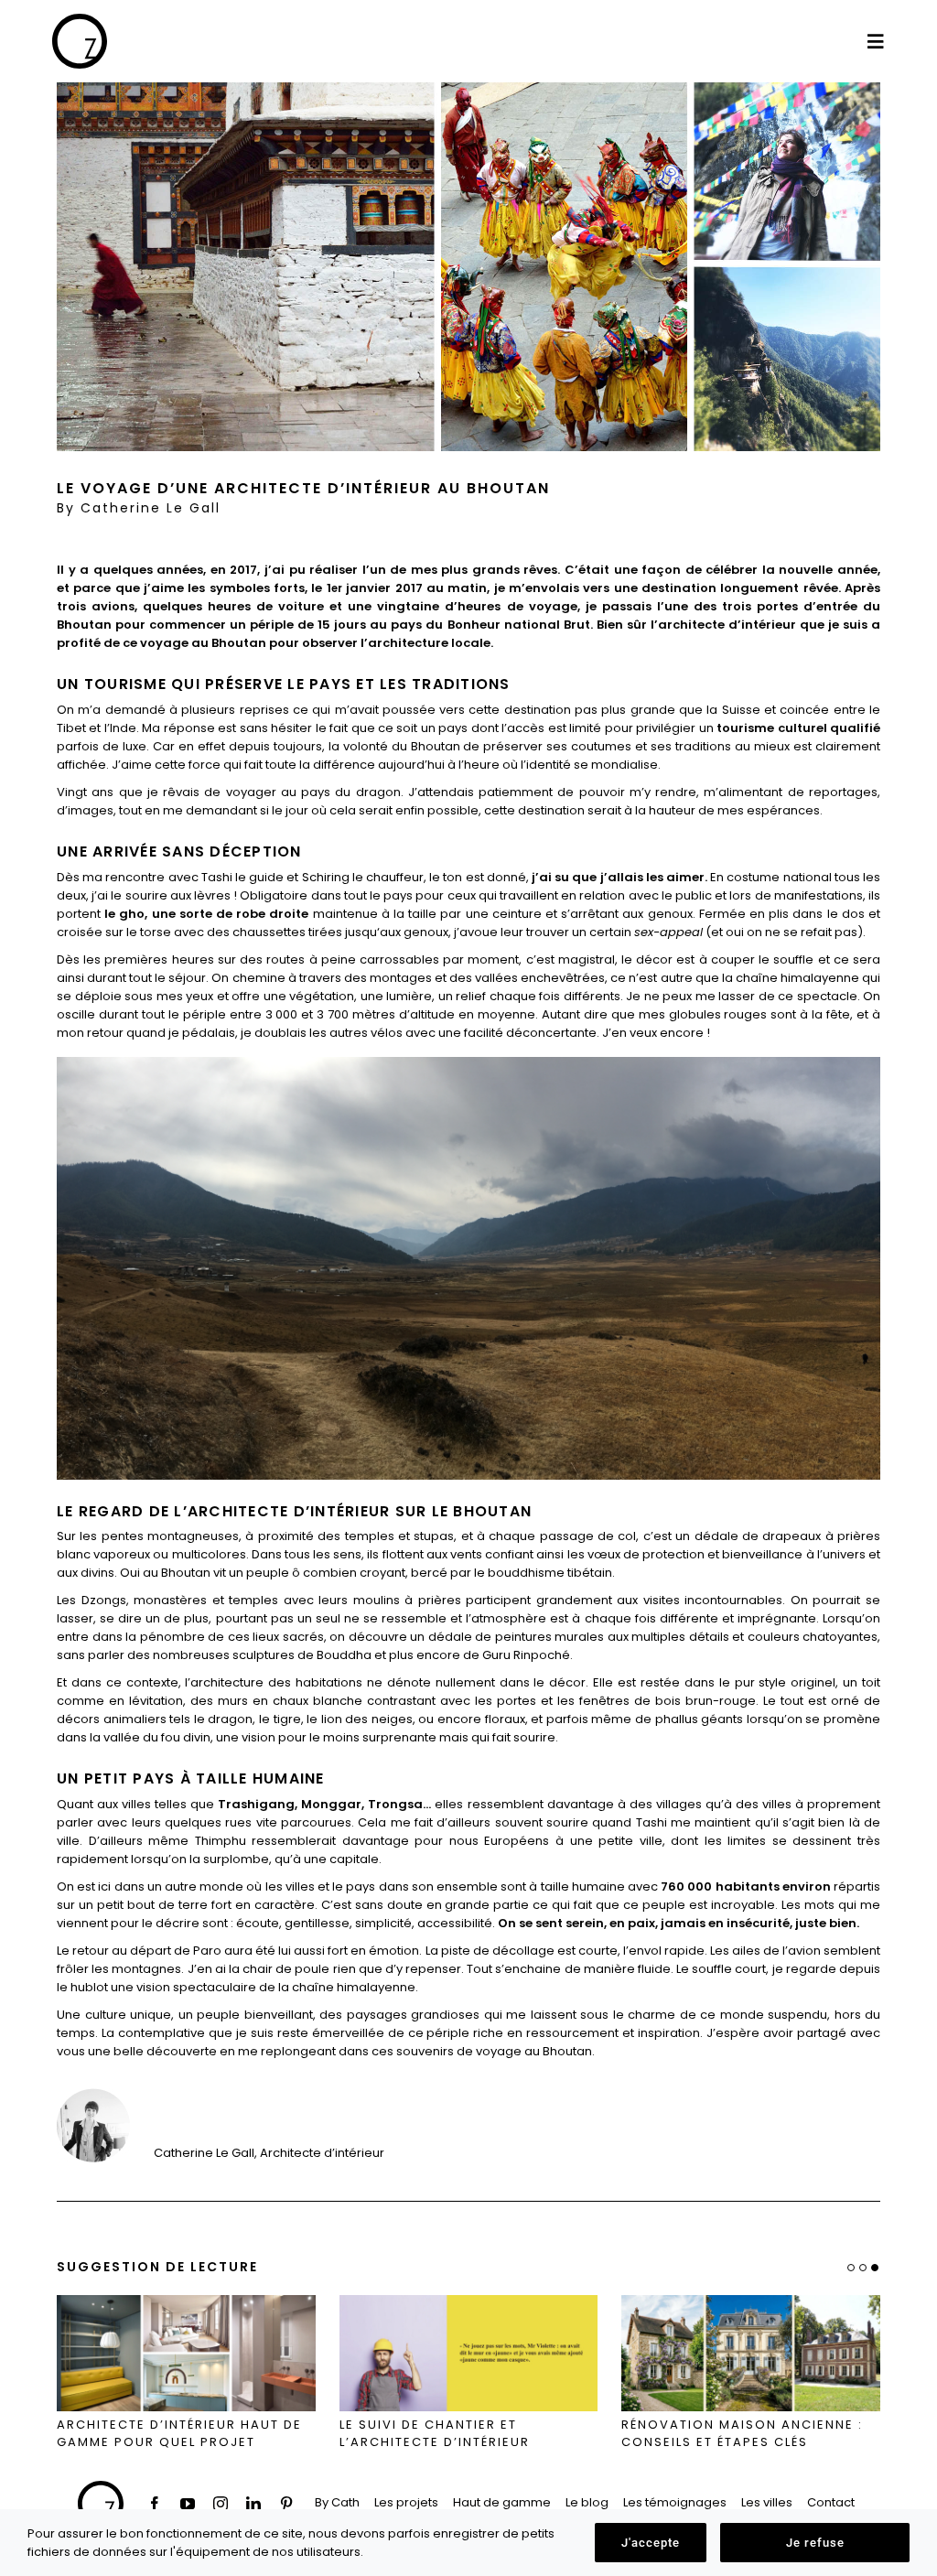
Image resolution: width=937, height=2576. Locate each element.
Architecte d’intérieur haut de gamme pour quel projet (179, 2434)
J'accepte (651, 2543)
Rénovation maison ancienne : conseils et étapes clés (742, 2434)
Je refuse (815, 2543)
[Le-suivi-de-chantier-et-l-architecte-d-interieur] (469, 2353)
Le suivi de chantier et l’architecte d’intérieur (435, 2434)
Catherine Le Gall (151, 508)
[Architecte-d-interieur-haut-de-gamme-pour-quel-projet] (186, 2353)
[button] (875, 2268)
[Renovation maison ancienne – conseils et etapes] (751, 2353)
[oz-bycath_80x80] (80, 20)
